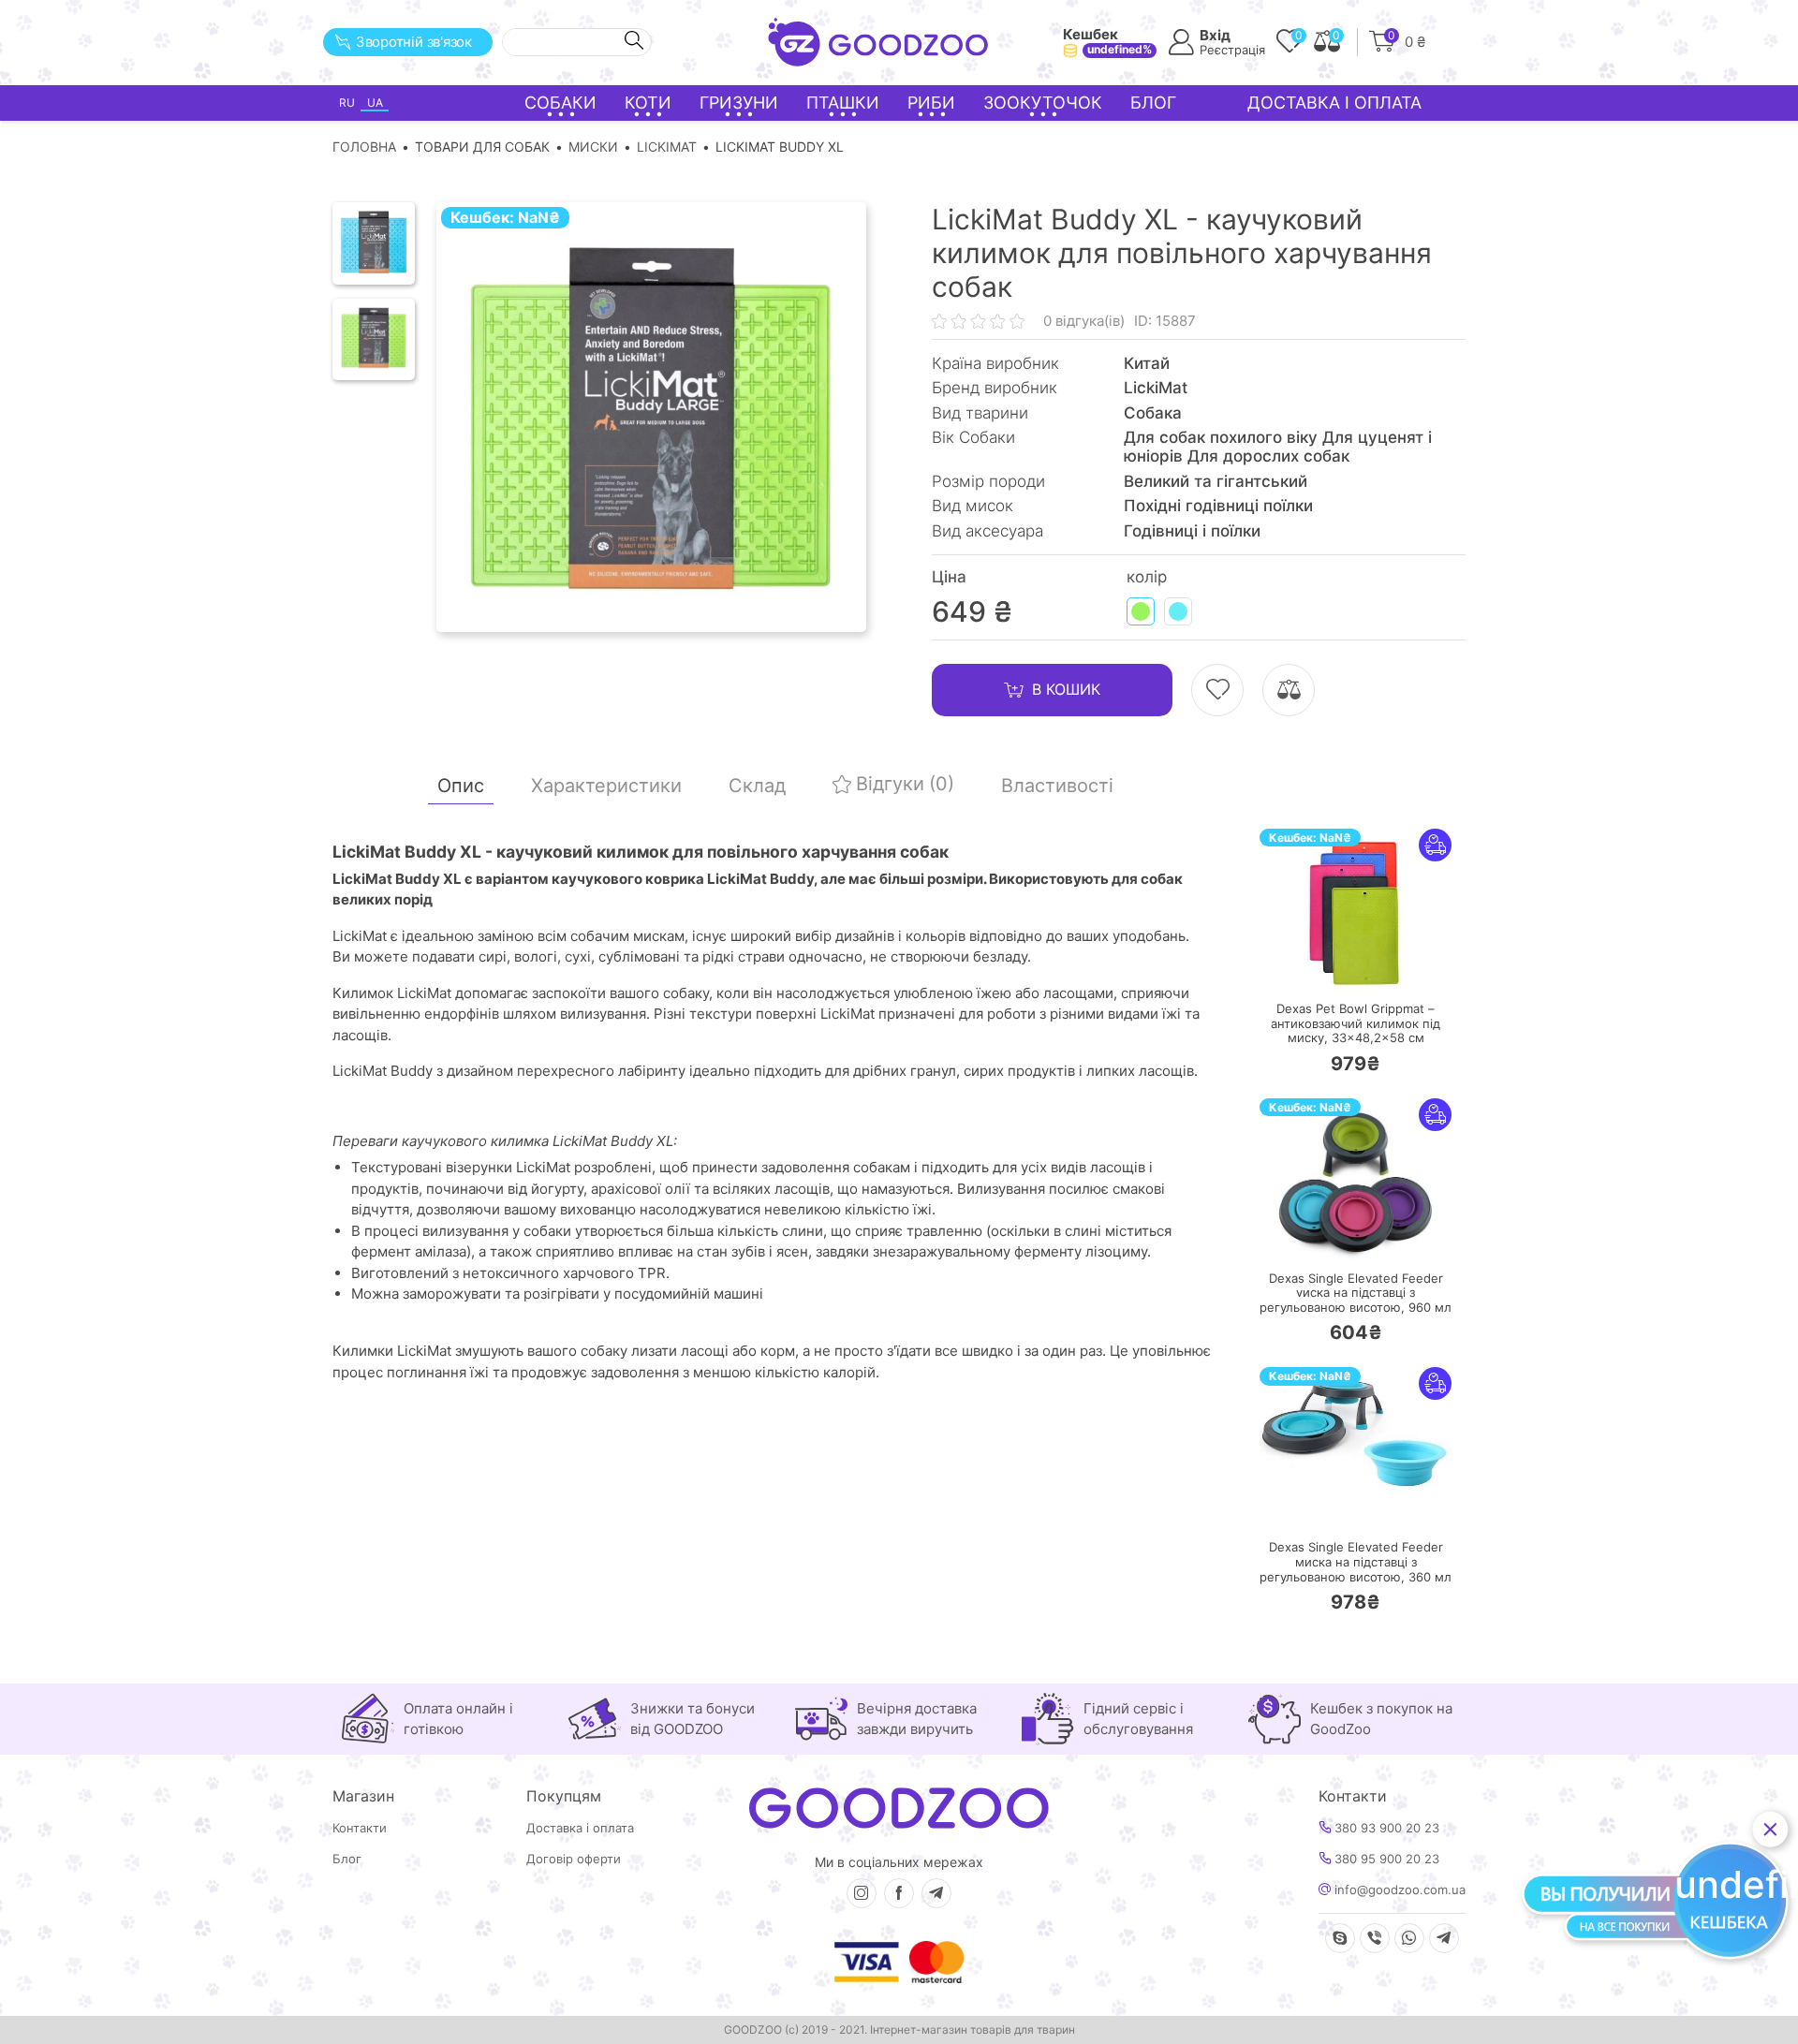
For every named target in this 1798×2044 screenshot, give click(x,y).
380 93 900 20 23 (1385, 1828)
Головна (364, 147)
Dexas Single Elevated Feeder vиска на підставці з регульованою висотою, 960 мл (1356, 1293)
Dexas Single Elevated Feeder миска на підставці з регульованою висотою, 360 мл (1356, 1562)
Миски (593, 147)
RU (347, 103)
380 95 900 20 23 (1385, 1859)
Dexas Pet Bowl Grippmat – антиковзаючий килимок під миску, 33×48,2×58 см (1356, 1023)
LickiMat (667, 147)
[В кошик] (1300, 967)
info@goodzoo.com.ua (1398, 1890)
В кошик (1066, 689)
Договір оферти (574, 1859)
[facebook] (899, 1893)
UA (375, 103)
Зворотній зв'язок (414, 42)
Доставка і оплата (1334, 103)
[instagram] (862, 1893)
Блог (1153, 103)
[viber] (1375, 1938)
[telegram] (936, 1893)
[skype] (1340, 1938)
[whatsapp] (1409, 1938)
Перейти (1374, 966)
